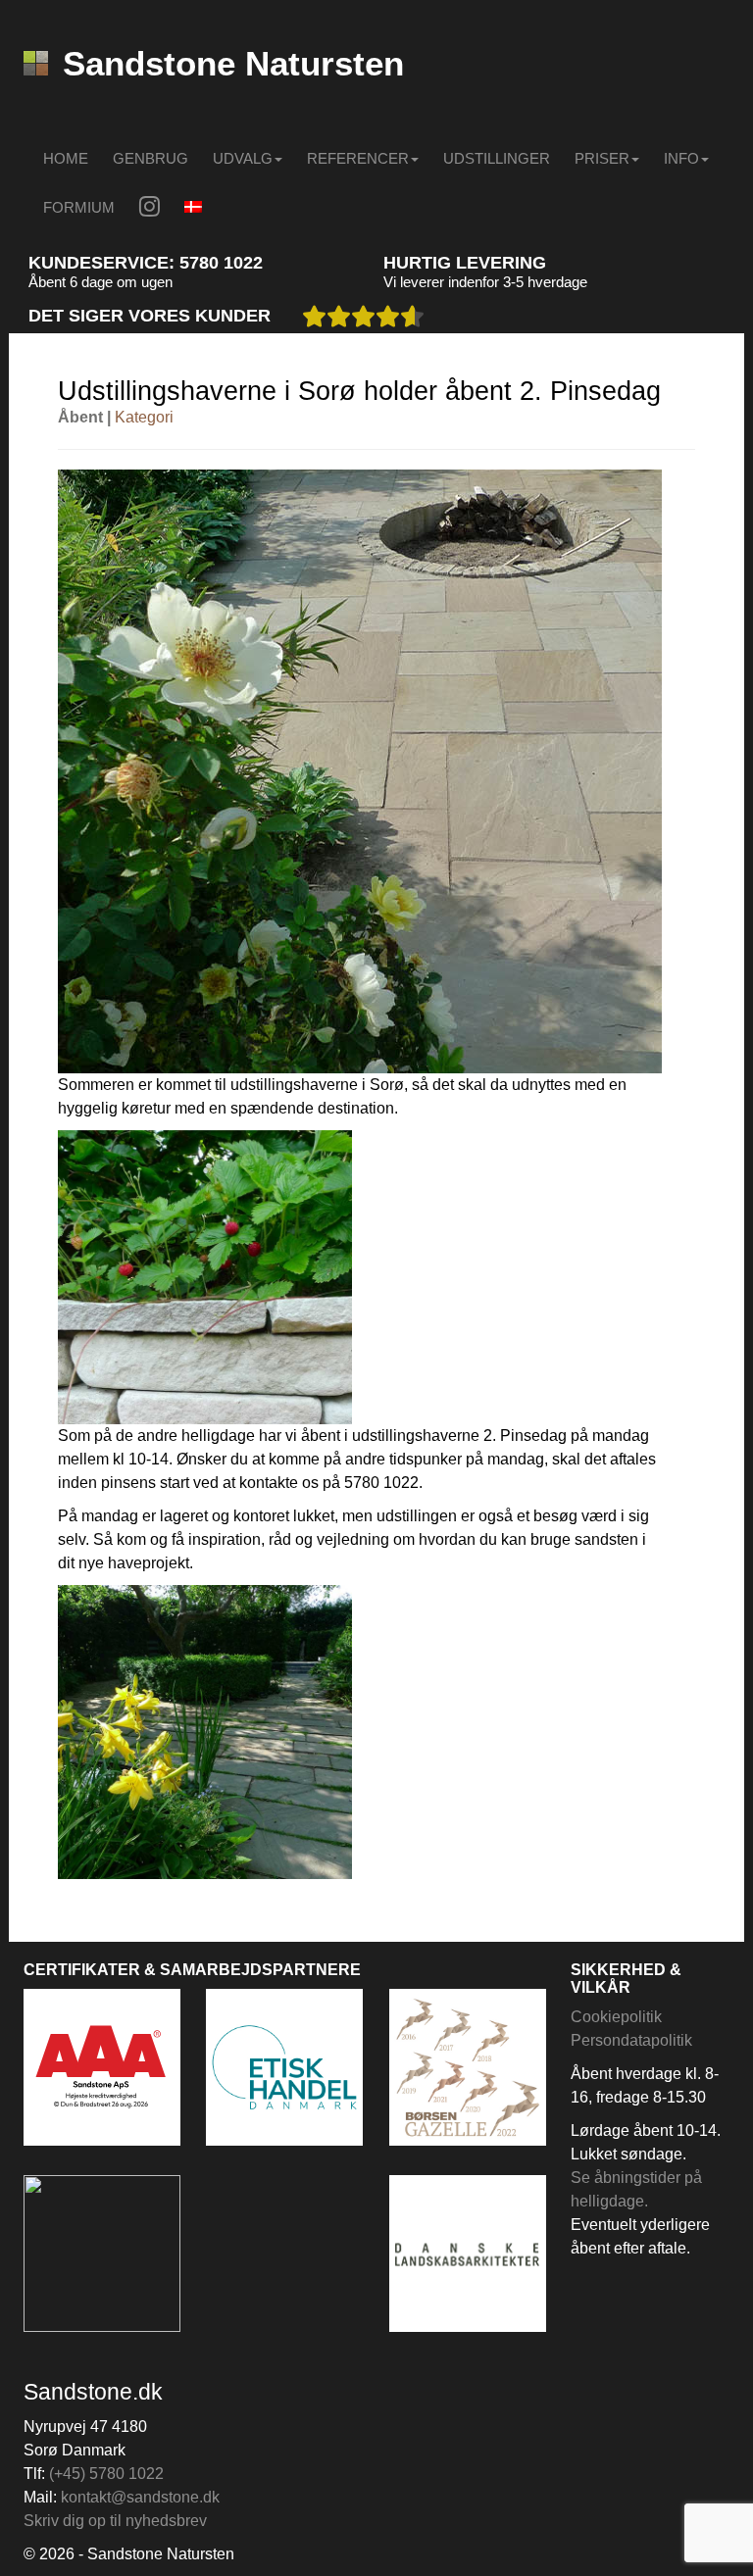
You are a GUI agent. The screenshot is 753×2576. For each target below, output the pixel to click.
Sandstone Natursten (233, 63)
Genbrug (151, 158)
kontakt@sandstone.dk (140, 2497)
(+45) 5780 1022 (106, 2474)
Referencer (358, 158)
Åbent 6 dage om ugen (100, 282)
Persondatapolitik (631, 2040)
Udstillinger (497, 158)
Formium (79, 207)
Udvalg (243, 158)
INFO (681, 158)
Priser (602, 158)
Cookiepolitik (616, 2017)
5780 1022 (221, 263)
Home (66, 158)
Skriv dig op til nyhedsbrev (115, 2521)
